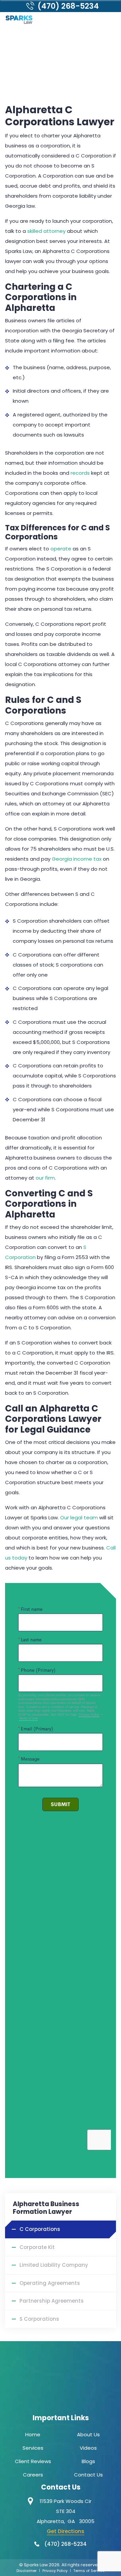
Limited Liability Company (54, 2265)
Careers (33, 2475)
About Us (88, 2434)
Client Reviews (33, 2461)
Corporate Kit (37, 2247)
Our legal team (79, 1517)
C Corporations (40, 2229)
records (80, 473)
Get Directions (66, 2531)
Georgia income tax (77, 859)
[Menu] (110, 20)
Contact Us (88, 2475)
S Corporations (39, 2319)
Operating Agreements (50, 2283)
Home (33, 2434)
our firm (45, 1178)
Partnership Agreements (52, 2301)
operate (61, 549)
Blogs (88, 2461)
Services (33, 2448)
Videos (88, 2448)
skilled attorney (46, 231)
